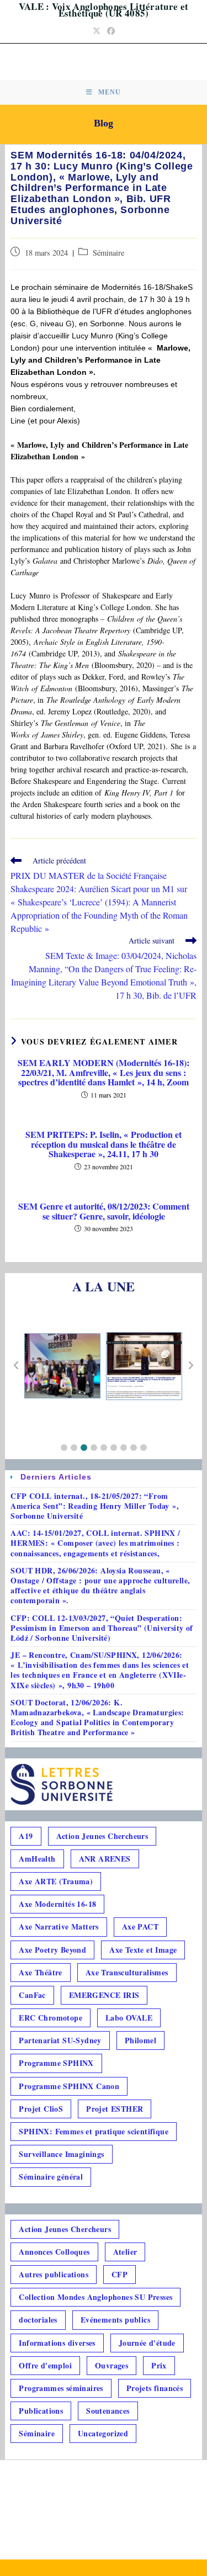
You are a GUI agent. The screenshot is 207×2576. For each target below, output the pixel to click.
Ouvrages (112, 2365)
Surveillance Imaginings (61, 2154)
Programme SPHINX (56, 2063)
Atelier (125, 2252)
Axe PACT (140, 1926)
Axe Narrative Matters (59, 1926)
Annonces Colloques (54, 2252)
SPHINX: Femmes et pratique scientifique (94, 2131)
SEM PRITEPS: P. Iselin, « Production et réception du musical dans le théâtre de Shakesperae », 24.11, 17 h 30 (104, 1144)
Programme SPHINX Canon (69, 2086)
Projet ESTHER (115, 2109)
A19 (26, 1836)
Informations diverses (57, 2343)
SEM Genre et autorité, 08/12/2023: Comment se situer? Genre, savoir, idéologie (104, 1211)
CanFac (32, 1995)
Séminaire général (51, 2177)
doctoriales (38, 2320)
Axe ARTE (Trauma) (56, 1881)
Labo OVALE (129, 2018)
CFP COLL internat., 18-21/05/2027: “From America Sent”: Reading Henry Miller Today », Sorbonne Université (95, 1506)
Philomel (140, 2040)
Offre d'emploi (45, 2365)
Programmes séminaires (61, 2388)
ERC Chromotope (51, 2018)
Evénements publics (115, 2320)
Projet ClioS (41, 2109)
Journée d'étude (147, 2343)
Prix (159, 2365)
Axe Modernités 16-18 (57, 1904)
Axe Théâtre (40, 1972)
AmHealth (37, 1859)
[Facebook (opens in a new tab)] (111, 31)
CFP (120, 2274)
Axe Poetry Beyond (52, 1950)
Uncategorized (103, 2433)
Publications (41, 2411)
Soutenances (108, 2411)
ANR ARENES (105, 1859)
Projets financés (155, 2388)
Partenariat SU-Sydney (60, 2040)
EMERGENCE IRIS (104, 1995)
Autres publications (54, 2274)
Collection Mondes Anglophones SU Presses (95, 2297)
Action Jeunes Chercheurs (102, 1836)
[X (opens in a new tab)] (97, 31)
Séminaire (108, 253)
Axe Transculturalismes (127, 1972)
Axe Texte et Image (143, 1950)
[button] (64, 1448)
